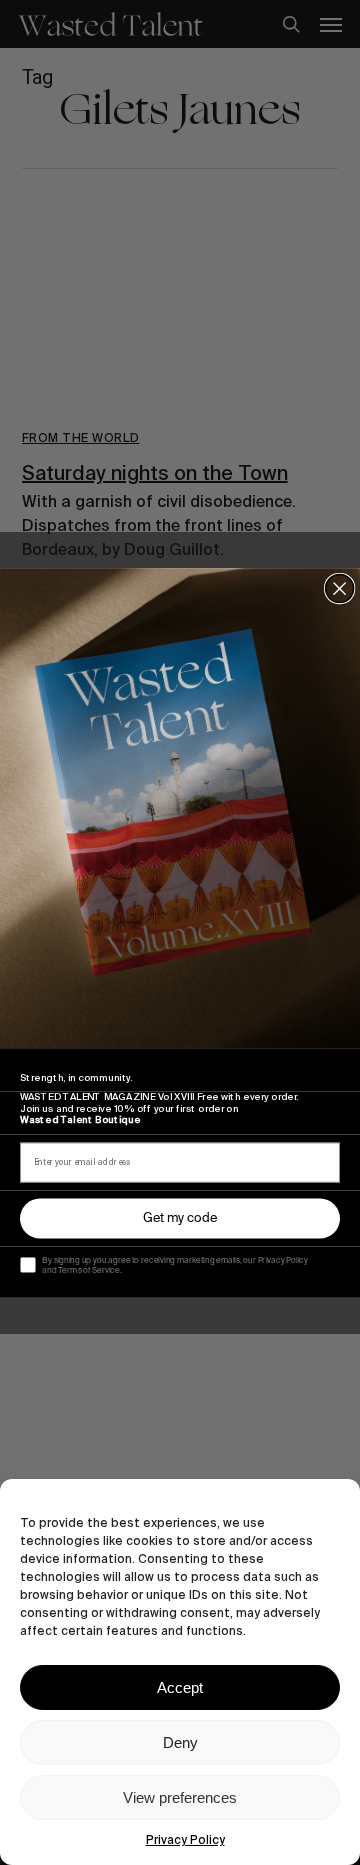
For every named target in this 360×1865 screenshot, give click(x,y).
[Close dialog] (340, 588)
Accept (180, 1687)
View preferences (180, 1797)
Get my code (180, 1218)
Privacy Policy (185, 1840)
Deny (180, 1742)
